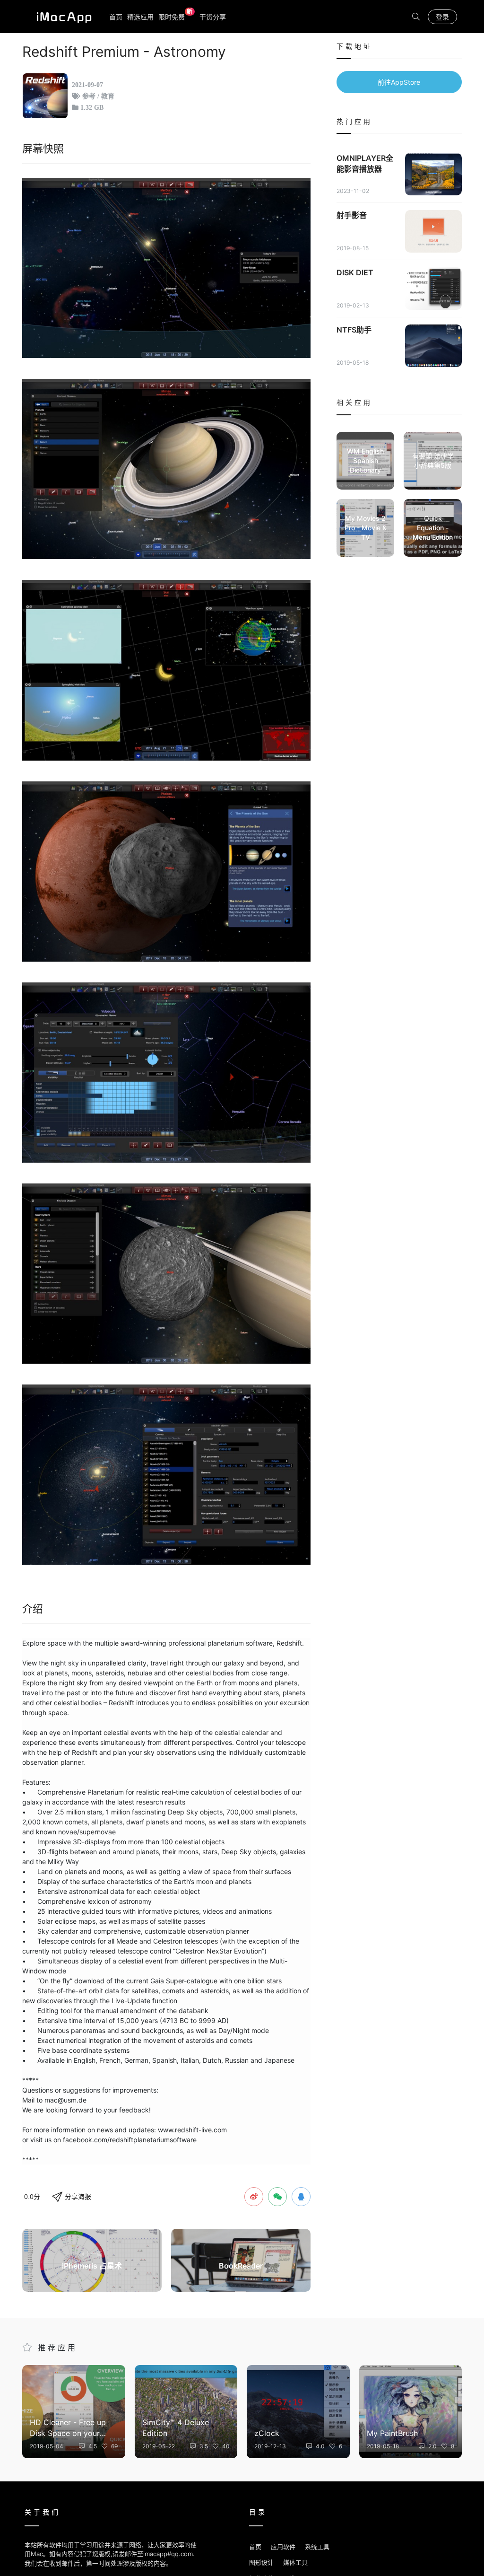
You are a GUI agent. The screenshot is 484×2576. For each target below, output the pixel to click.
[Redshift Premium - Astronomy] (166, 268)
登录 (442, 17)
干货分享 (213, 17)
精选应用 (140, 17)
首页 (116, 17)
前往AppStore (399, 82)
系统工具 (317, 2547)
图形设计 (261, 2562)
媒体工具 (295, 2562)
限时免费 (176, 16)
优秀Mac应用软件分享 (62, 17)
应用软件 (283, 2547)
